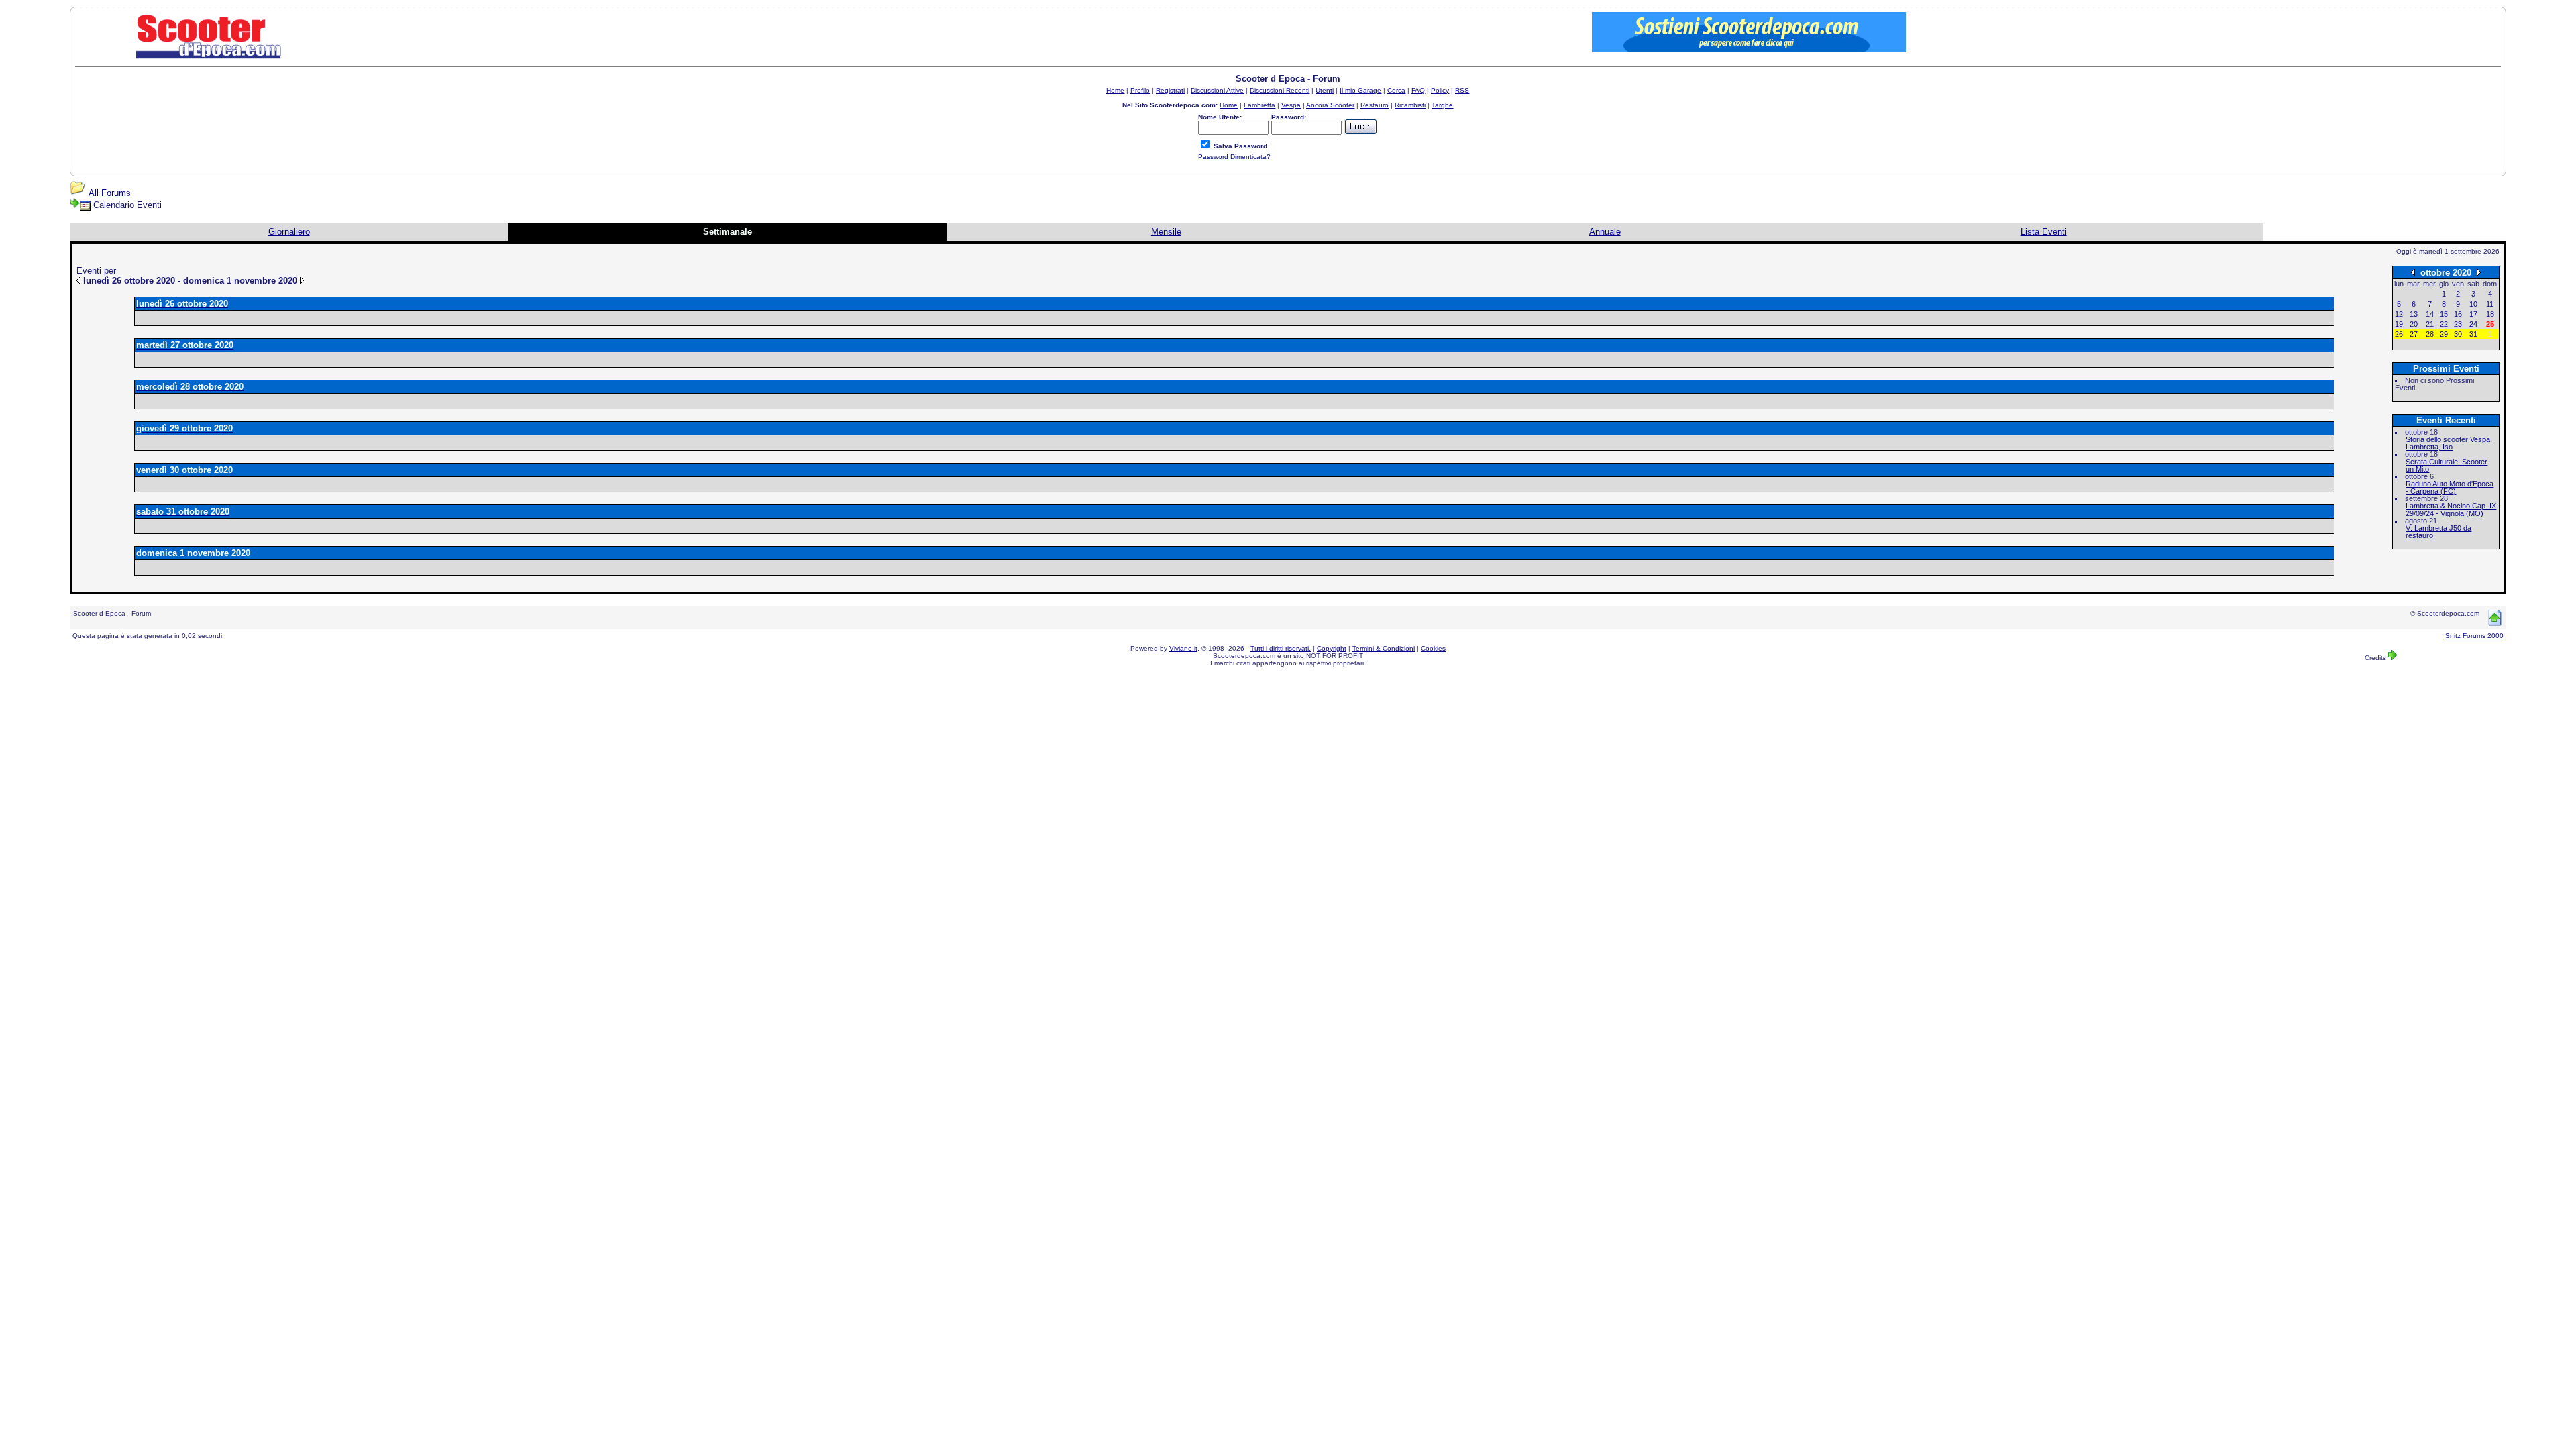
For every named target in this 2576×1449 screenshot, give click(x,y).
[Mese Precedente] (2413, 272)
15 (2444, 314)
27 (2414, 334)
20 (2414, 324)
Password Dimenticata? (1234, 157)
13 (2414, 314)
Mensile (1166, 232)
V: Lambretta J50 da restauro (2438, 532)
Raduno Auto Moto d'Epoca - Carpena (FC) (2450, 487)
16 (2458, 314)
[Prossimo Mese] (2479, 272)
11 (2490, 304)
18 (2490, 314)
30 (2458, 334)
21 (2430, 324)
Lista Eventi (2044, 232)
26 (2399, 334)
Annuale (1605, 232)
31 (2473, 334)
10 (2473, 304)
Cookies (1433, 648)
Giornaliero (289, 232)
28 (2430, 334)
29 (2444, 334)
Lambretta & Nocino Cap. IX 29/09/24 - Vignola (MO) (2451, 509)
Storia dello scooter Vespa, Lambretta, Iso (2449, 443)
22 (2444, 324)
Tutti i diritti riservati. (1281, 648)
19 (2399, 324)
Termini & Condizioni (1384, 648)
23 (2458, 324)
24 (2473, 324)
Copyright (1332, 648)
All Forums (110, 193)
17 (2473, 314)
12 (2399, 314)
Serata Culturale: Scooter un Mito (2447, 465)
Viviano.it (1183, 648)
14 (2430, 314)
